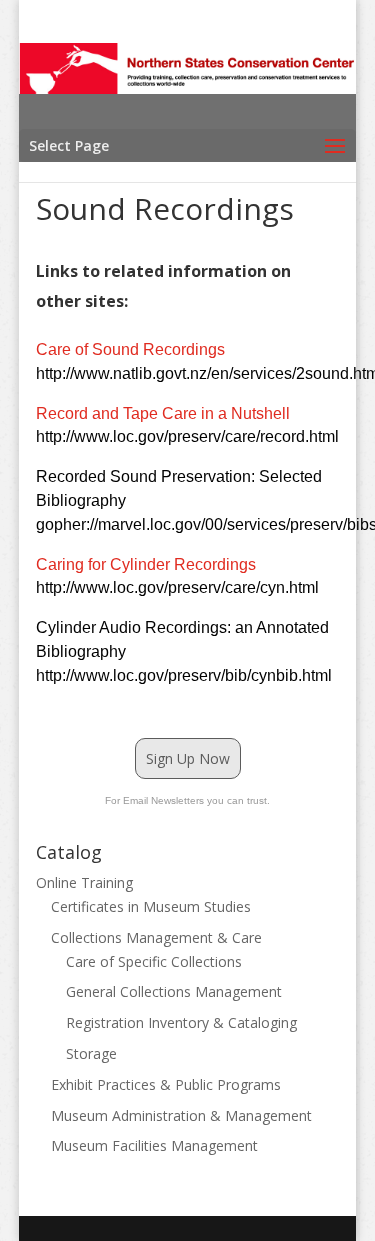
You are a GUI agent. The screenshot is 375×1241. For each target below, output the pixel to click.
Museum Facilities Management (154, 1145)
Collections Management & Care (156, 937)
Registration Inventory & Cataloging (181, 1022)
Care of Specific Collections (154, 961)
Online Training (84, 882)
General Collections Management (174, 991)
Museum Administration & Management (181, 1115)
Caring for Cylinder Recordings (146, 564)
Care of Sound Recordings (130, 349)
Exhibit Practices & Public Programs (166, 1084)
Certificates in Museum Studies (151, 906)
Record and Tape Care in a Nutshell (163, 413)
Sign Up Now (188, 758)
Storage (91, 1053)
